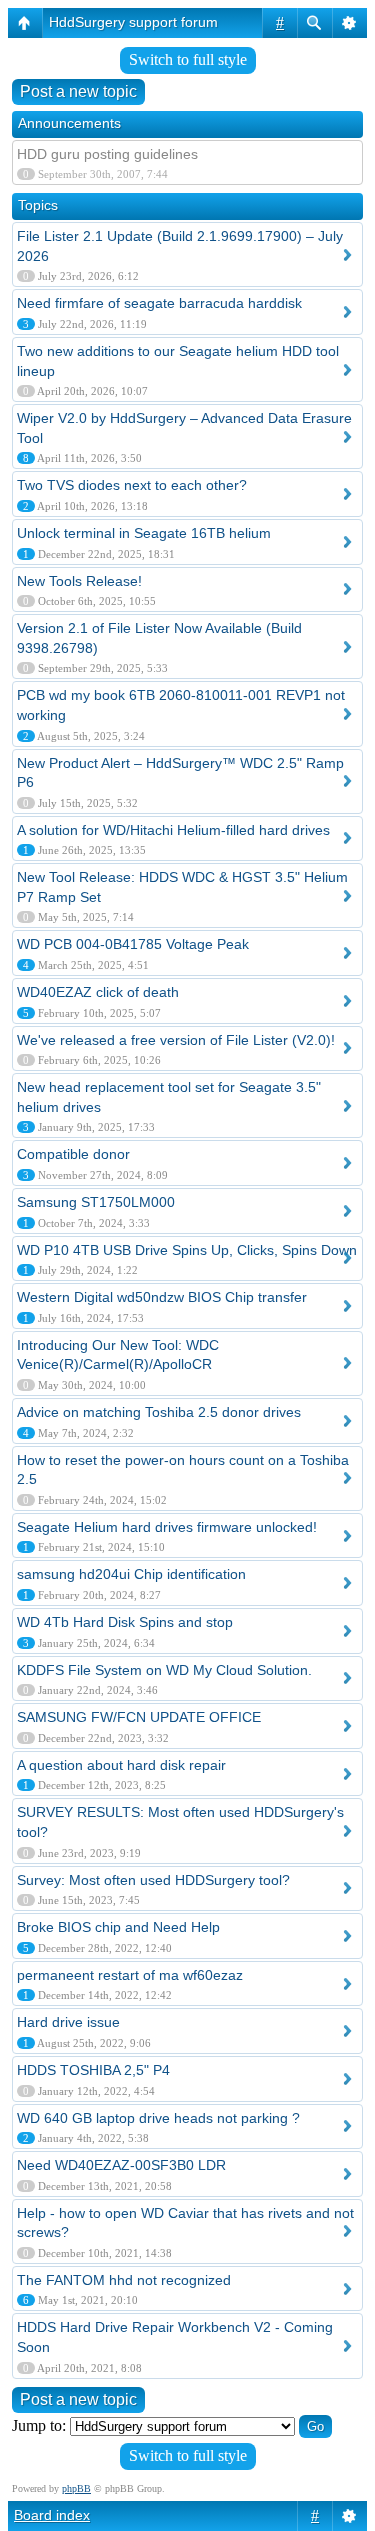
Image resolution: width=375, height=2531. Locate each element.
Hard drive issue (68, 2022)
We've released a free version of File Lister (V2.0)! (176, 1040)
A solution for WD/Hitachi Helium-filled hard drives (173, 830)
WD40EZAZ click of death (98, 992)
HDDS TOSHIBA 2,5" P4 (93, 2070)
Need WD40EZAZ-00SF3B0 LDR (121, 2165)
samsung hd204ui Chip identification (131, 1574)
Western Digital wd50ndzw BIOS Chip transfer (162, 1297)
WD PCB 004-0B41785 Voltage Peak (133, 944)
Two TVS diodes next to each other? (132, 485)
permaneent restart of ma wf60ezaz (130, 1975)
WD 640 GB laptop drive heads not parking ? (158, 2118)
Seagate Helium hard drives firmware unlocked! (167, 1527)
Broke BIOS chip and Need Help (118, 1927)
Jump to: (39, 2425)
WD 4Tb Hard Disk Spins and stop (125, 1622)
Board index (52, 2515)
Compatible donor (73, 1154)
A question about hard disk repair (121, 1765)
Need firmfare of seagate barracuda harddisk (159, 303)
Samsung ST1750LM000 (96, 1202)
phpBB (76, 2488)
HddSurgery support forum (133, 22)
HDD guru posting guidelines (107, 154)
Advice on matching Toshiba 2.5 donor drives (159, 1412)
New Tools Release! (79, 581)
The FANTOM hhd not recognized (124, 2280)
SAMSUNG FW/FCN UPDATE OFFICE (139, 1717)
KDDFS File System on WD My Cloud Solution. (164, 1670)
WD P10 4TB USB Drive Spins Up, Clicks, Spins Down (187, 1250)
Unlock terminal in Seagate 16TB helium (144, 533)
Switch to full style (188, 59)
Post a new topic (78, 91)
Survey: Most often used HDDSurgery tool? (153, 1880)
